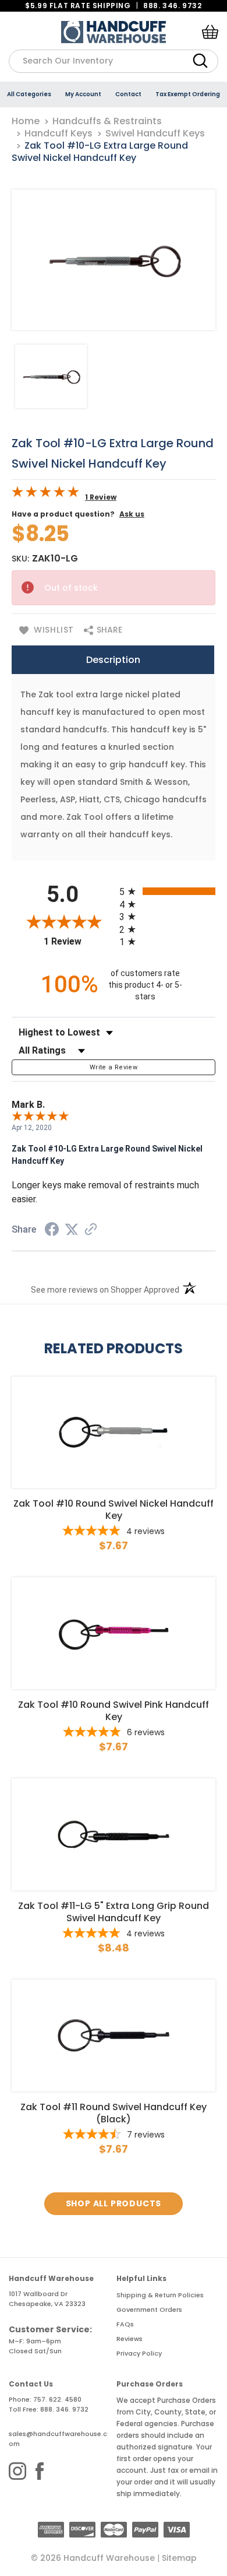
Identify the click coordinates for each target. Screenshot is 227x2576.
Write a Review (114, 1067)
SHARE (108, 630)
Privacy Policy (139, 2353)
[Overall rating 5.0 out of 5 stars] (45, 494)
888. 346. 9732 (172, 6)
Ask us (132, 514)
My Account (83, 94)
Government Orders (149, 2310)
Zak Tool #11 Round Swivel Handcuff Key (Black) (114, 2113)
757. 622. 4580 (57, 2399)
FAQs (125, 2324)
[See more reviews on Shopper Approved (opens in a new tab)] (91, 1230)
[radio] (167, 891)
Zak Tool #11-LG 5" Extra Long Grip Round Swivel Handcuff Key (114, 1912)
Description (113, 660)
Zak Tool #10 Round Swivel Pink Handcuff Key (114, 1711)
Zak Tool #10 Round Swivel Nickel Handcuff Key (114, 1510)
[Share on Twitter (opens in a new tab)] (72, 1230)
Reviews (130, 2339)
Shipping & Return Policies (160, 2295)
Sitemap (179, 2558)
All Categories (29, 94)
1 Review (101, 497)
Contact (128, 94)
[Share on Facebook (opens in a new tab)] (52, 1231)
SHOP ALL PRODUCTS (114, 2203)
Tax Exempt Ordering (188, 94)
